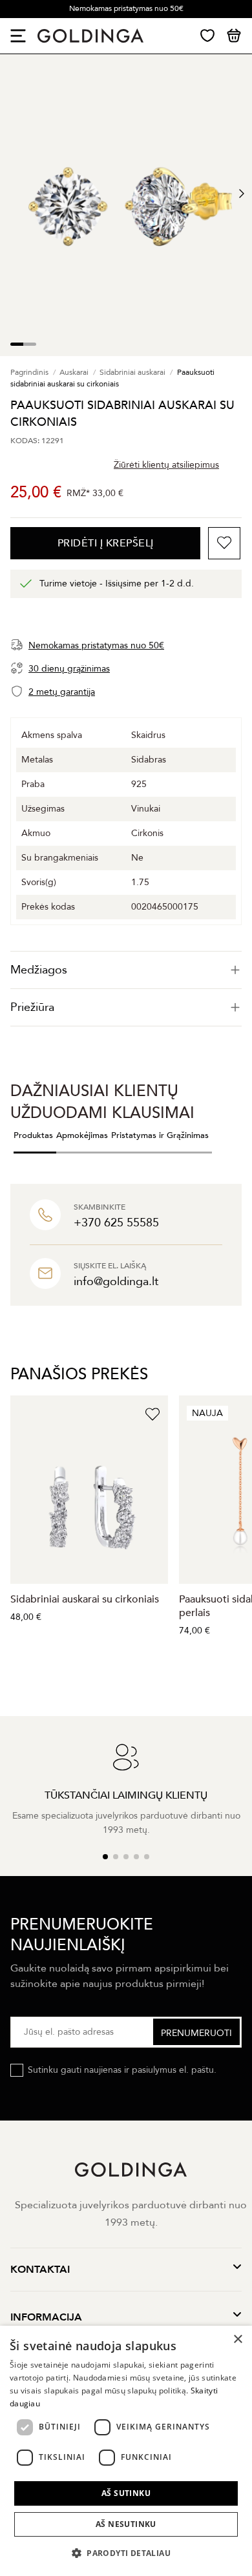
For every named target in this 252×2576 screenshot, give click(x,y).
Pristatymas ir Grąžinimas (160, 1135)
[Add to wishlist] (224, 543)
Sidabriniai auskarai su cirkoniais (85, 1599)
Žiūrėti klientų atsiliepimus (166, 465)
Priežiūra (32, 1007)
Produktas (33, 1135)
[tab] (126, 970)
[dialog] (126, 2451)
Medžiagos (39, 970)
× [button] (237, 2340)
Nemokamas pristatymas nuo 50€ (126, 8)
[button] (126, 2553)
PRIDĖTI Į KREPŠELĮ (106, 543)
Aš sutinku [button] (126, 2493)
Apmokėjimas (82, 1135)
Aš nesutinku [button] (126, 2524)
